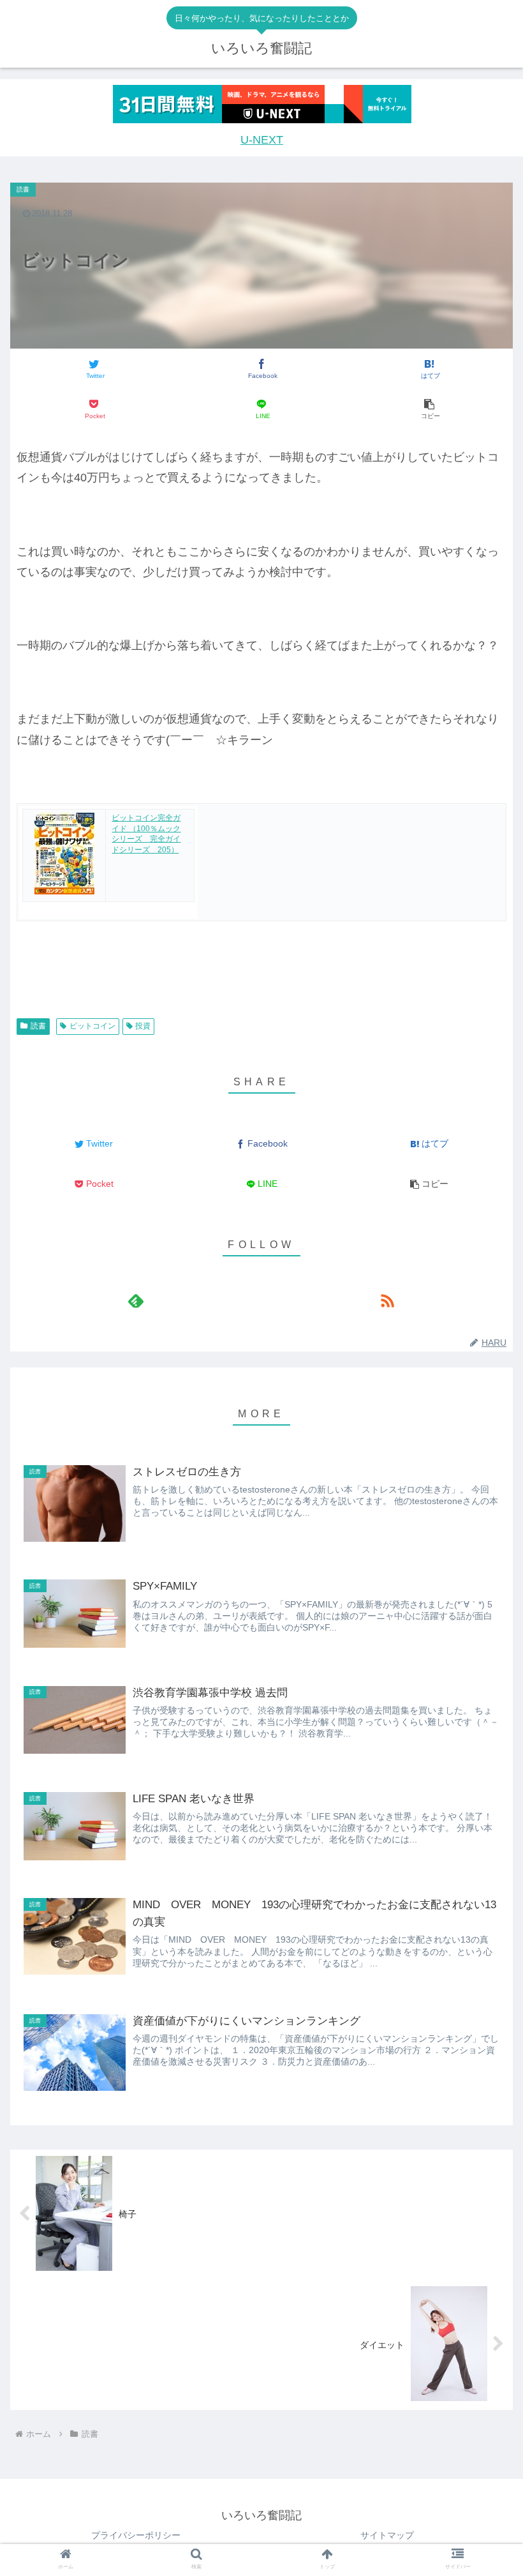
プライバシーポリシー (136, 2535)
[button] (429, 410)
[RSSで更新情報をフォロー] (387, 1300)
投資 (143, 1026)
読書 (38, 1026)
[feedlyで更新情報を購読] (136, 1300)
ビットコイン (92, 1026)
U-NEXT (262, 140)
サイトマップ (387, 2535)
